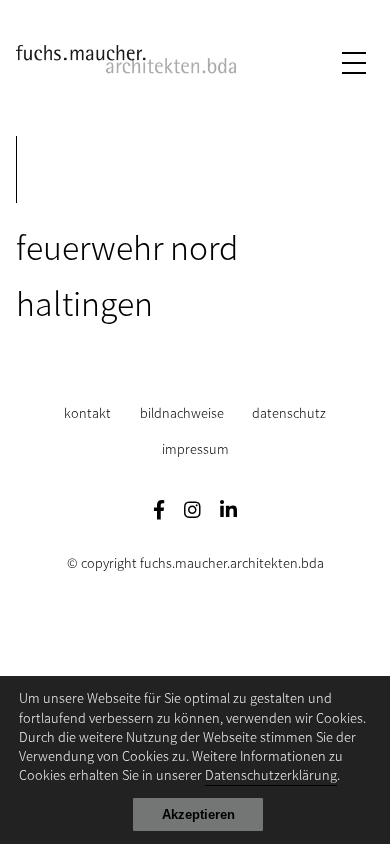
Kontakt (87, 412)
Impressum (195, 448)
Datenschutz (289, 412)
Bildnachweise (182, 412)
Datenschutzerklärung (271, 774)
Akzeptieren (198, 814)
